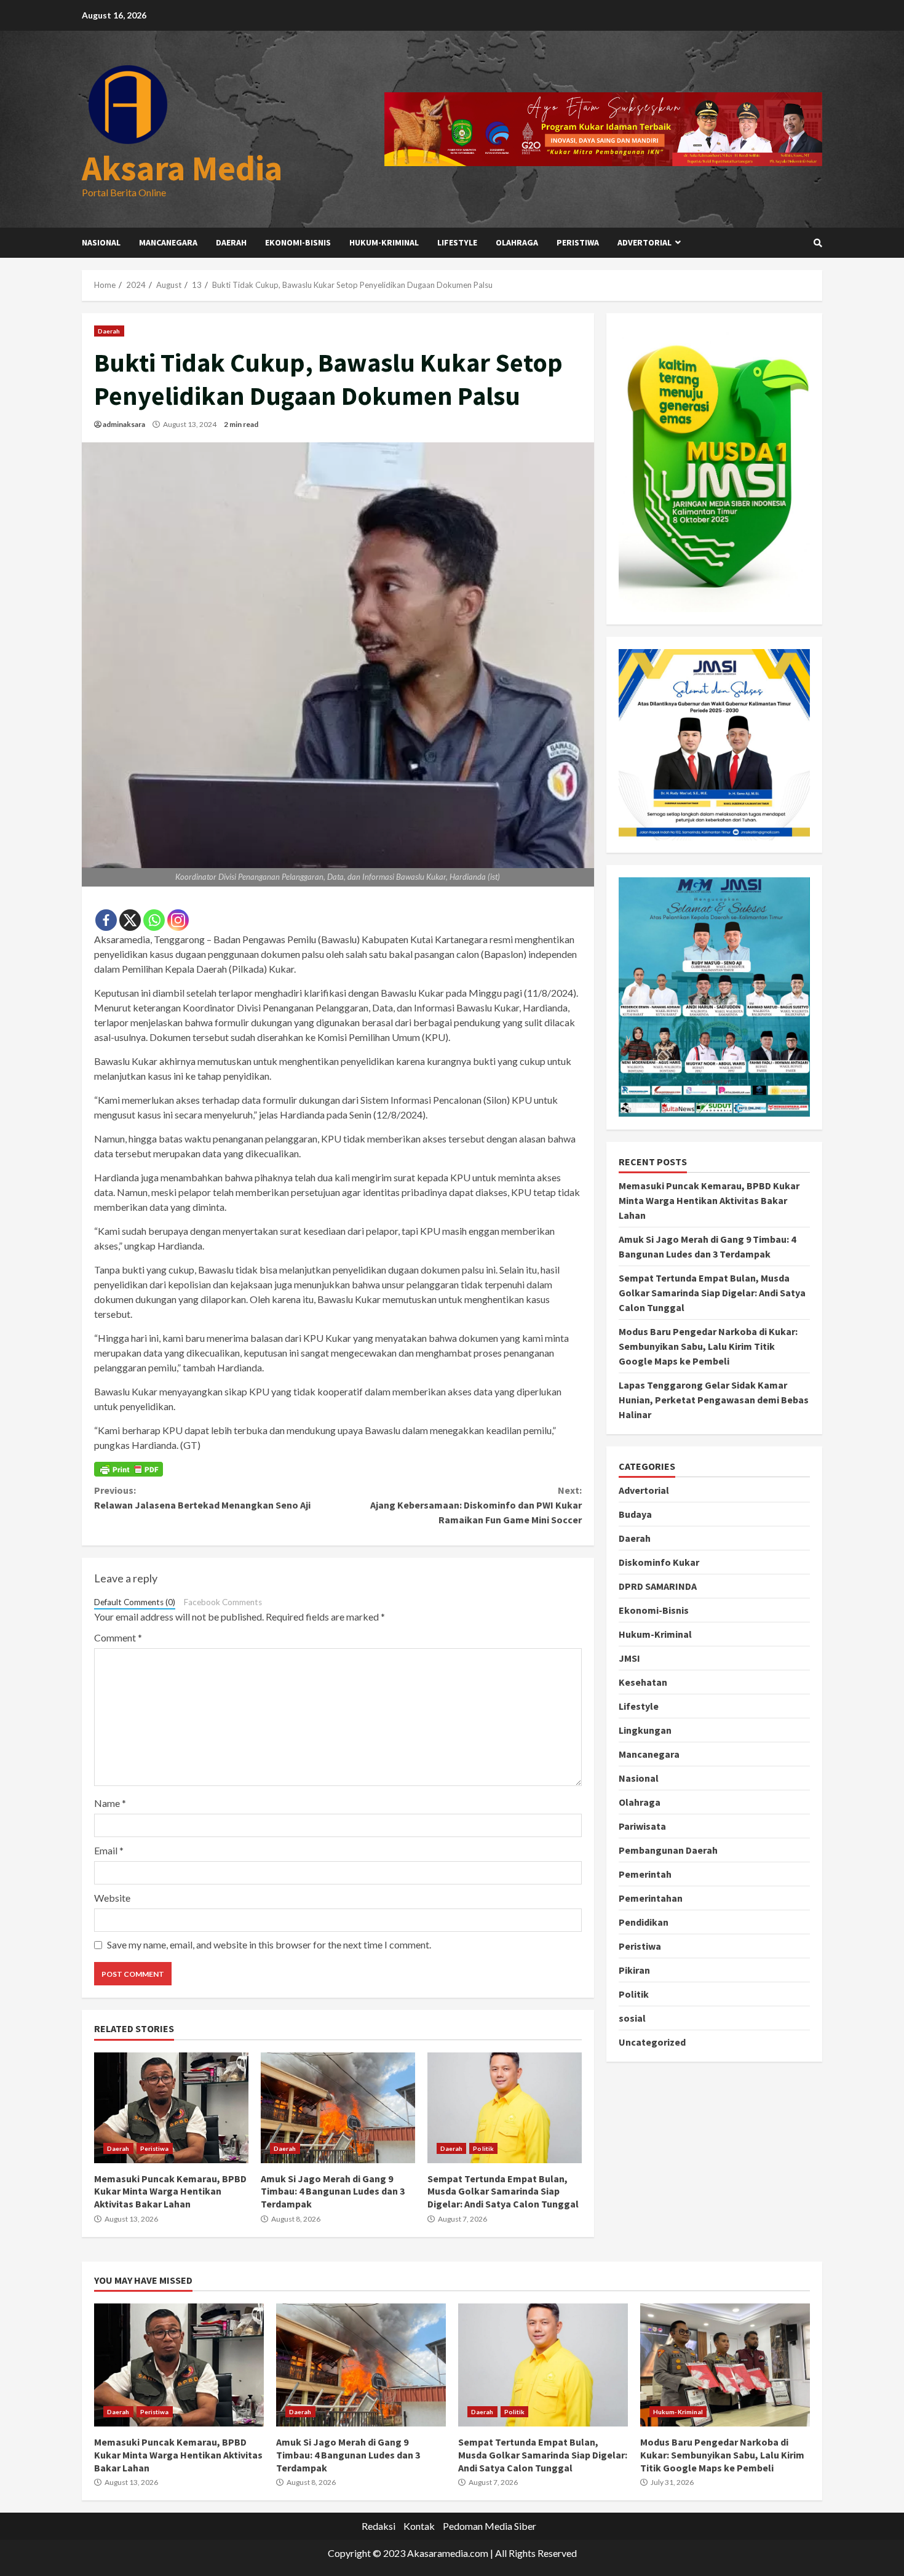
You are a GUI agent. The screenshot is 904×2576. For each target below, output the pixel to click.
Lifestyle (457, 242)
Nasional (101, 242)
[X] (130, 920)
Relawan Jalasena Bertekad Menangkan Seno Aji (202, 1497)
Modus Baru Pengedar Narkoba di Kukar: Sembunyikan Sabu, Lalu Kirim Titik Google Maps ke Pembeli (708, 1346)
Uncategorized (652, 2042)
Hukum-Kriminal (384, 242)
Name (110, 1803)
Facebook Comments (223, 1602)
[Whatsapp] (154, 920)
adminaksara (124, 424)
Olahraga (517, 242)
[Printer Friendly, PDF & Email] (129, 1469)
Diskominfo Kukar (659, 1562)
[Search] (818, 243)
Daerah (231, 242)
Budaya (635, 1514)
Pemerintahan (651, 1898)
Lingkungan (645, 1730)
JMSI (629, 1658)
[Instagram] (178, 920)
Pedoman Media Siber (490, 2526)
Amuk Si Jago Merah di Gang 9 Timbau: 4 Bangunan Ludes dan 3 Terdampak (338, 2108)
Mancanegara (168, 242)
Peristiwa (578, 242)
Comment (118, 1637)
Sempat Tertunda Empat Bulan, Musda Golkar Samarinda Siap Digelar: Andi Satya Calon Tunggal (505, 2108)
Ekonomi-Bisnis (298, 242)
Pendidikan (644, 1922)
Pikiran (634, 1970)
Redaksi (379, 2526)
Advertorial (644, 242)
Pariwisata (642, 1826)
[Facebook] (106, 920)
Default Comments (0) (135, 1602)
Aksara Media (182, 168)
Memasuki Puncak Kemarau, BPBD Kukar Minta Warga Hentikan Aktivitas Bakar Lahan (171, 2108)
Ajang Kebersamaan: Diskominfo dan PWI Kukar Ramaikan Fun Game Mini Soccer (476, 1505)
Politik (483, 2148)
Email (109, 1850)
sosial (632, 2018)
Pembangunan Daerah (668, 1850)
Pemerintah (645, 1874)
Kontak (419, 2526)
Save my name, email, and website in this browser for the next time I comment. (269, 1944)
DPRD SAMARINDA (658, 1586)
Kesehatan (643, 1682)
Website (112, 1898)
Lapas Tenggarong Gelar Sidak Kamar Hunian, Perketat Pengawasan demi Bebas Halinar (714, 1400)
